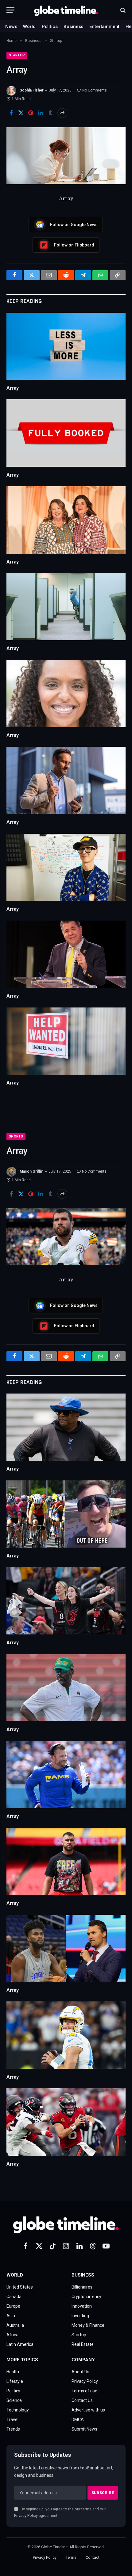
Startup (17, 55)
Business (73, 26)
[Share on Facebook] (11, 113)
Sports (16, 1136)
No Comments (95, 90)
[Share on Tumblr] (50, 113)
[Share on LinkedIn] (41, 113)
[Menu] (10, 10)
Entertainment (104, 26)
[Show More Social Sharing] (62, 113)
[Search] (122, 10)
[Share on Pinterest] (31, 113)
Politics (50, 26)
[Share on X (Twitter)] (21, 113)
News (11, 26)
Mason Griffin (31, 1171)
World (29, 26)
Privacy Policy (26, 2515)
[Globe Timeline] (66, 10)
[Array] (66, 156)
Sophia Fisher (32, 90)
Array (13, 388)
